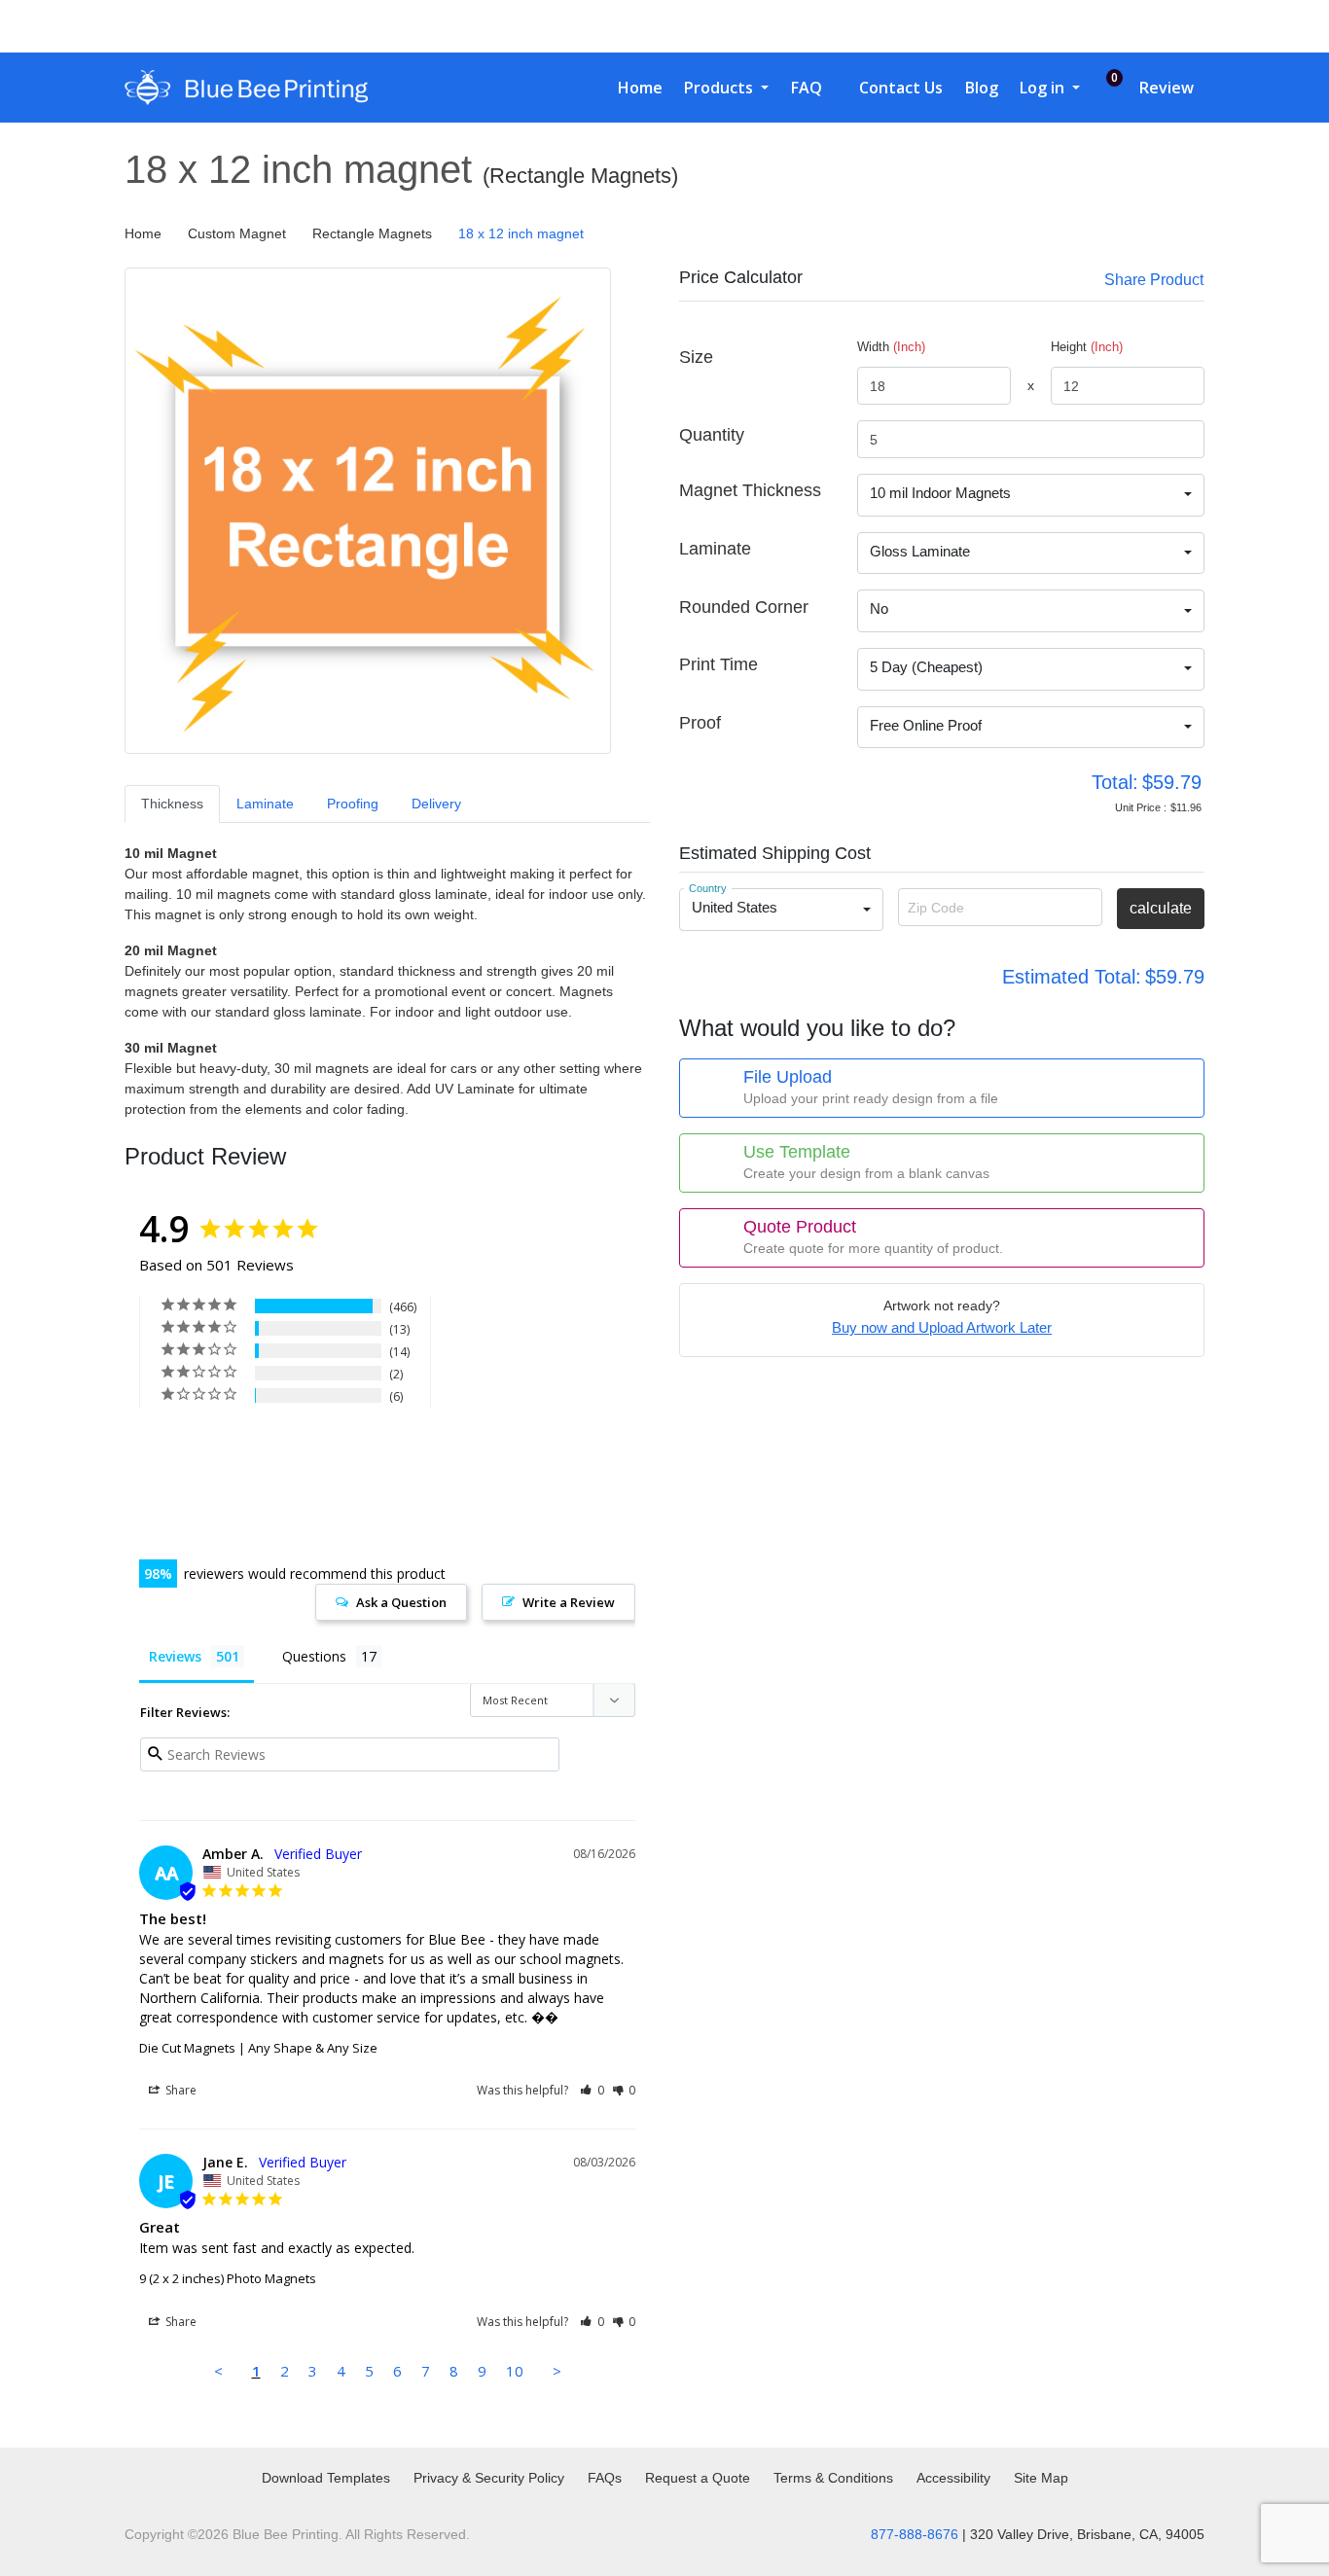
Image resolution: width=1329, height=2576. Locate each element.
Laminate (265, 804)
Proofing (353, 804)
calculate (1161, 908)
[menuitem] (632, 88)
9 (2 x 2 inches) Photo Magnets (228, 2278)
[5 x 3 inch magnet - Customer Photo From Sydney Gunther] (174, 1513)
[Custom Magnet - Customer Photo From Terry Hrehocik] (316, 1513)
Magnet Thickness (750, 490)
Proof (700, 723)
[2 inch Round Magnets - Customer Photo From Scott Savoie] (387, 1455)
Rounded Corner (744, 607)
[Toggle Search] (1101, 26)
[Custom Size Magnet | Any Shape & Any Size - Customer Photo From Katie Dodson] (245, 1455)
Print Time (718, 664)
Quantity (712, 435)
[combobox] (1031, 495)
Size (696, 357)
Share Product (1154, 280)
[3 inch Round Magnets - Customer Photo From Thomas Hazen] (174, 1455)
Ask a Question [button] (401, 1602)
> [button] (557, 2371)
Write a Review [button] (569, 1602)
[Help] (724, 357)
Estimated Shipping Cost (775, 853)
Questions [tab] (314, 1656)
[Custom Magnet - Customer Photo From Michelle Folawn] (245, 1513)
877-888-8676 (915, 2534)
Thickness (172, 804)
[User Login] (1142, 26)
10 (515, 2371)
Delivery (436, 804)
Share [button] (180, 2090)
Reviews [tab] (175, 1656)
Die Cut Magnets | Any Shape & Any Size (258, 2048)
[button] (592, 2090)
